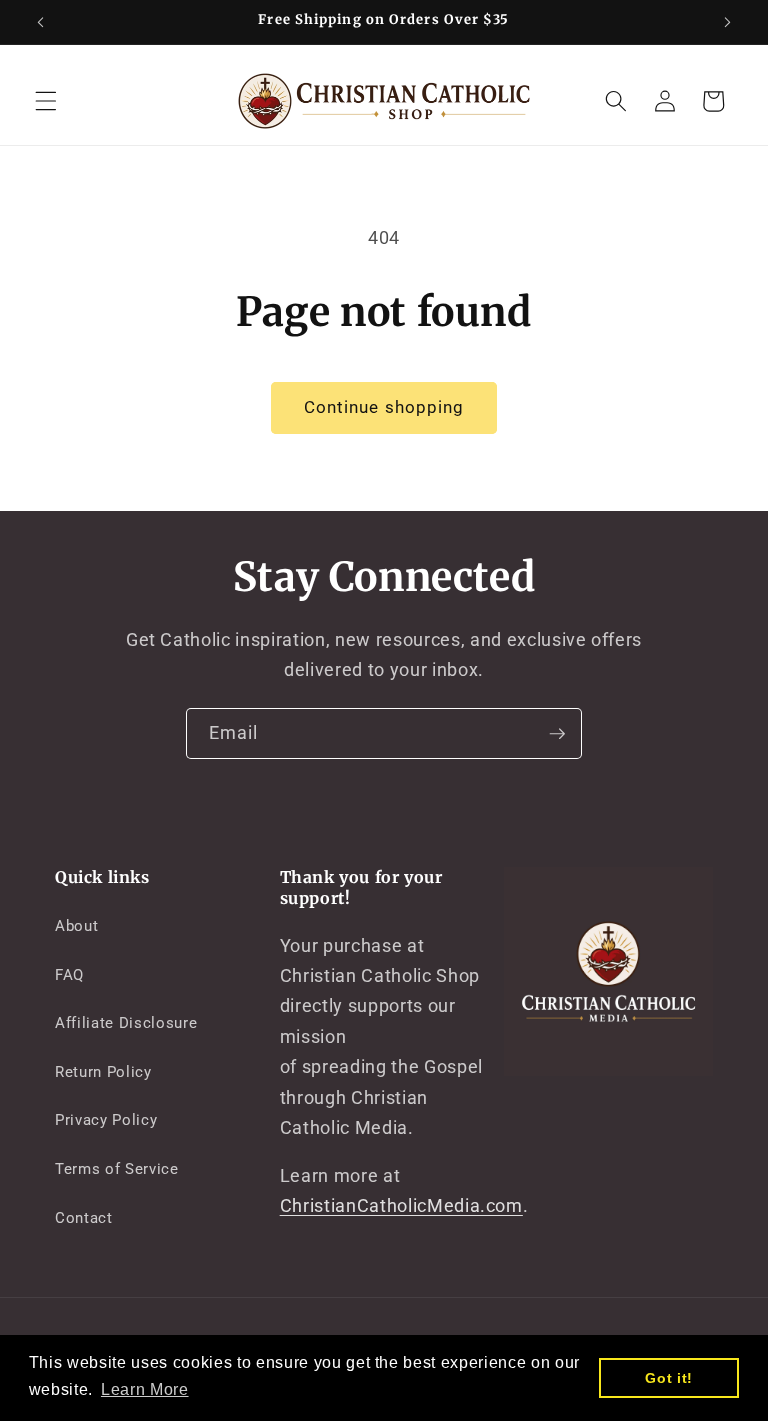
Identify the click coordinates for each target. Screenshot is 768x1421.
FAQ (69, 975)
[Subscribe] (557, 734)
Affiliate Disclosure (126, 1023)
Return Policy (103, 1072)
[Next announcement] (727, 22)
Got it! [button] (669, 1378)
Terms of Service (117, 1169)
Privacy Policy (106, 1120)
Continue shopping (384, 407)
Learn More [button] (145, 1389)
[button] (46, 101)
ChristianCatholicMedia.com (401, 1206)
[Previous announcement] (41, 22)
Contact (84, 1218)
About (76, 926)
